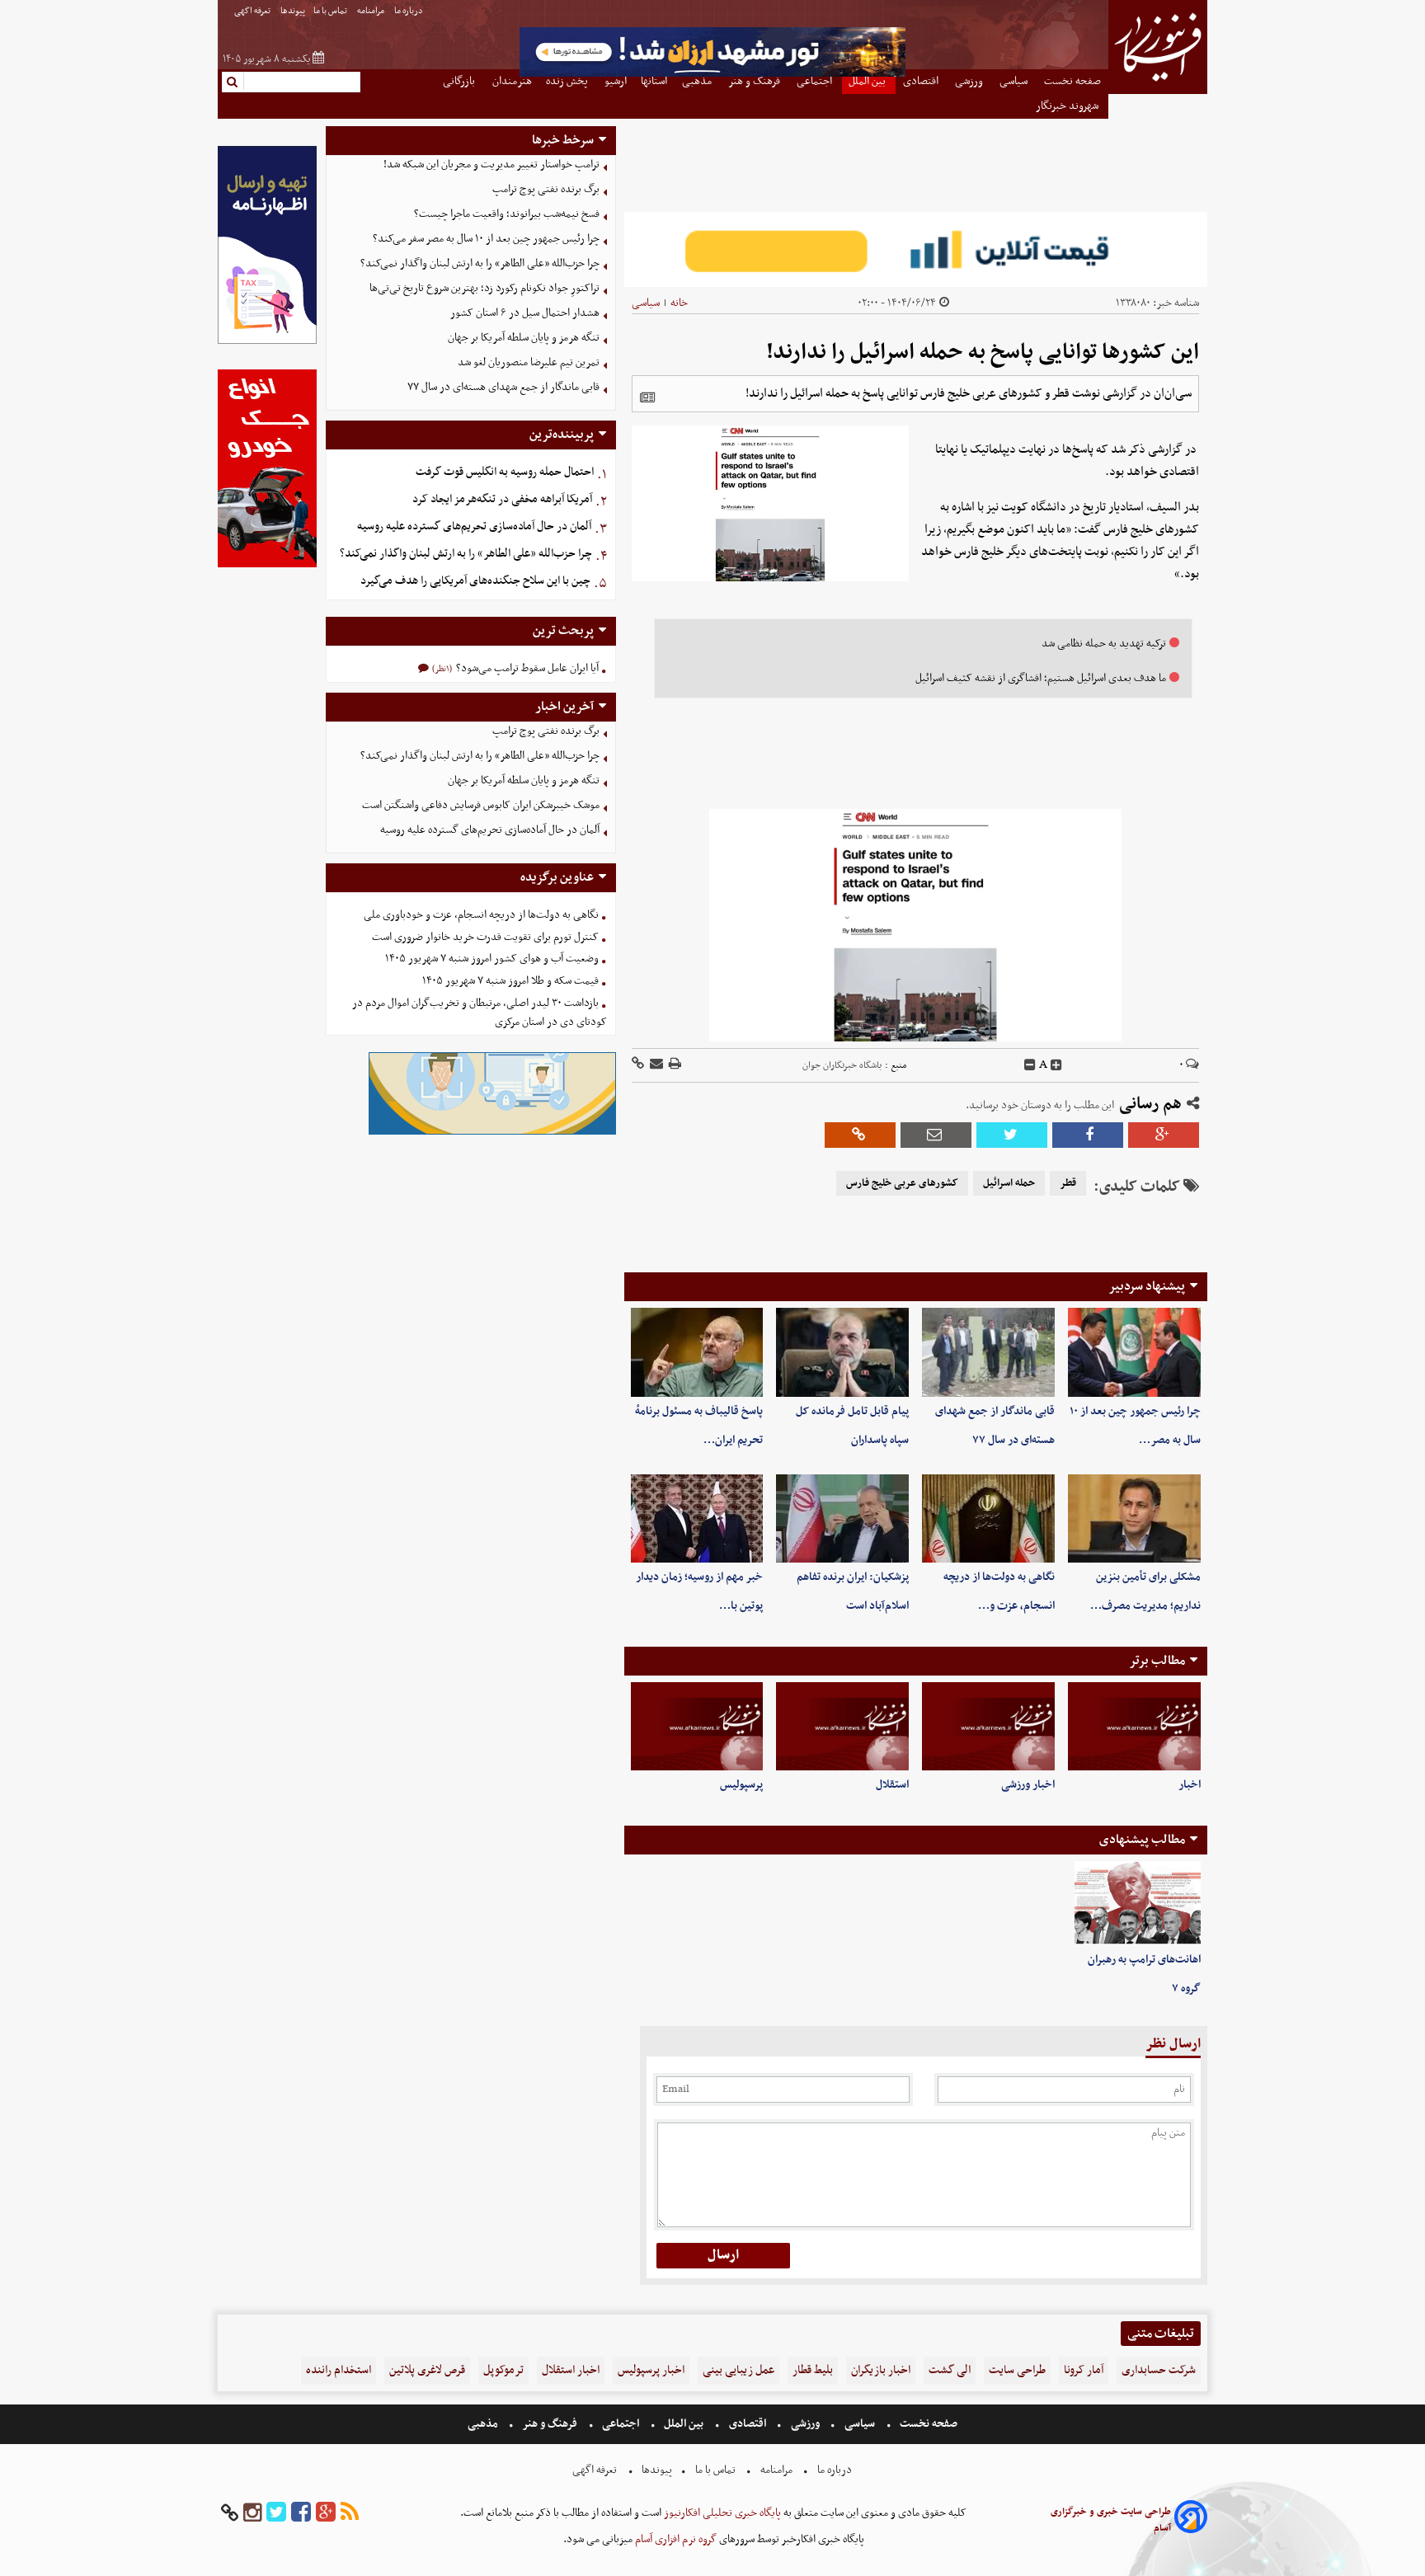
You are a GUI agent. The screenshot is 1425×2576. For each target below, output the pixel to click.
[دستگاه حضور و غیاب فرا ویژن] (492, 1133)
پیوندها (293, 11)
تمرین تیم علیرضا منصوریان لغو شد (529, 362)
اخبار (1190, 1785)
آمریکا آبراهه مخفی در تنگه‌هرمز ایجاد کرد (502, 499)
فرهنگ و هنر (550, 2424)
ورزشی (805, 2424)
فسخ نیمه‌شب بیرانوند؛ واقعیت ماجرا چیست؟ (507, 214)
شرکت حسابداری (1159, 2370)
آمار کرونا (1084, 2370)
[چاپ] (674, 1065)
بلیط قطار (813, 2370)
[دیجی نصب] (267, 565)
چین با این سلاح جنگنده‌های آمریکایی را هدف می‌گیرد (475, 581)
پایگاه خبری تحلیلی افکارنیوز (721, 2513)
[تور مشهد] (712, 75)
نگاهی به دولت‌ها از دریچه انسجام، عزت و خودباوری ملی (481, 915)
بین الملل (684, 2424)
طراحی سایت (1017, 2370)
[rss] (350, 2513)
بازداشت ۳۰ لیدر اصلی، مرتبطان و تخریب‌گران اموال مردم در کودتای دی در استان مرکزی (480, 1013)
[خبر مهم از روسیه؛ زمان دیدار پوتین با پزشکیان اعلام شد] (697, 1518)
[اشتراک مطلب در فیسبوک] (1088, 1135)
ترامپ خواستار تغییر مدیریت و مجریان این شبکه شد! (491, 165)
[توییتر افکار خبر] (276, 2513)
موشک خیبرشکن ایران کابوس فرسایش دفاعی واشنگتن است (481, 805)
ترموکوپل (503, 2370)
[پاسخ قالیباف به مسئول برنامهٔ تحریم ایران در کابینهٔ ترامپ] (697, 1352)
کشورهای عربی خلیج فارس (902, 1183)
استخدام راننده (339, 2370)
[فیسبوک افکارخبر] (301, 2513)
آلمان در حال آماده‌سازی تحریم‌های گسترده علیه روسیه (474, 526)
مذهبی (484, 2424)
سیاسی (646, 303)
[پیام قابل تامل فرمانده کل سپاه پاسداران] (842, 1352)
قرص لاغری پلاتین (427, 2370)
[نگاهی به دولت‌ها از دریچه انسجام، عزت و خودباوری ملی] (988, 1518)
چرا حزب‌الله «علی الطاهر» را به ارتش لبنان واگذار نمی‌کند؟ (480, 263)
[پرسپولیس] (697, 1726)
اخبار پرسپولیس (651, 2370)
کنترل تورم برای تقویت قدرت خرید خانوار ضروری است (485, 937)
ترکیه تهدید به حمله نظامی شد (1104, 644)
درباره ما (409, 11)
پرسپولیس (741, 1785)
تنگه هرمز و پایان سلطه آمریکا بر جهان (524, 338)
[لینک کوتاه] (638, 1065)
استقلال (892, 1785)
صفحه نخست (927, 2424)
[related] (647, 397)
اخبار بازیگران (881, 2370)
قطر (1068, 1183)
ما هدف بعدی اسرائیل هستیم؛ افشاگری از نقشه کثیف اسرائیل (1041, 678)
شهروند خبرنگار (1068, 106)
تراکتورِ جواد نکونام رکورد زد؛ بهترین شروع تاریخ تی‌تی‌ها (484, 288)
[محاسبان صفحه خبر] (267, 342)
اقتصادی (748, 2424)
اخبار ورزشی (1028, 1785)
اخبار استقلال (571, 2370)
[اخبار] (1134, 1726)
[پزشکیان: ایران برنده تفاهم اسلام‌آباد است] (842, 1518)
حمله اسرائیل (1009, 1183)
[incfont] (1056, 1065)
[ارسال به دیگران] (655, 1065)
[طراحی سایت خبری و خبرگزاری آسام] (1191, 2520)
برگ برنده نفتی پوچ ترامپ (546, 189)
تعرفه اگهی (253, 11)
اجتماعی (621, 2424)
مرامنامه (372, 11)
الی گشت (950, 2370)
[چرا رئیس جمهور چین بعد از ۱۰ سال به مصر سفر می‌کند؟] (1134, 1352)
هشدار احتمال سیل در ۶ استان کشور (525, 313)
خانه (679, 303)
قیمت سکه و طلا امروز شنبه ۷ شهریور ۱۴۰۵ (510, 981)
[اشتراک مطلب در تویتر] (1012, 1135)
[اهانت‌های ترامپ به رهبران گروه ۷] (1138, 1903)
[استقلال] (842, 1726)
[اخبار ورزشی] (988, 1726)
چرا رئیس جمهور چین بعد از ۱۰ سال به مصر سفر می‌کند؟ (486, 239)
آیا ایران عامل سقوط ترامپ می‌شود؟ (526, 668)
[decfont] (1030, 1065)
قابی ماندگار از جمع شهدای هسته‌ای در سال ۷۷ (503, 387)
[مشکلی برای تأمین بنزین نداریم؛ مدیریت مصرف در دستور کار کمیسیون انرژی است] (1134, 1518)
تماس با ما (331, 11)
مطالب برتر (1157, 1661)
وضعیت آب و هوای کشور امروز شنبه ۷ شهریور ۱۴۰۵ (492, 959)
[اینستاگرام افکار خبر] (252, 2513)
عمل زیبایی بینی (738, 2370)
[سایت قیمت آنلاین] (916, 249)
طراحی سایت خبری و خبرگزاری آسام (1111, 2520)
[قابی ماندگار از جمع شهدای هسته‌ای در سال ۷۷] (988, 1352)
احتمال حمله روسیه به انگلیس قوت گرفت (505, 472)
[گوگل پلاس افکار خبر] (326, 2513)
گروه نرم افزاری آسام (675, 2539)
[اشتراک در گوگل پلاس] (1164, 1135)
